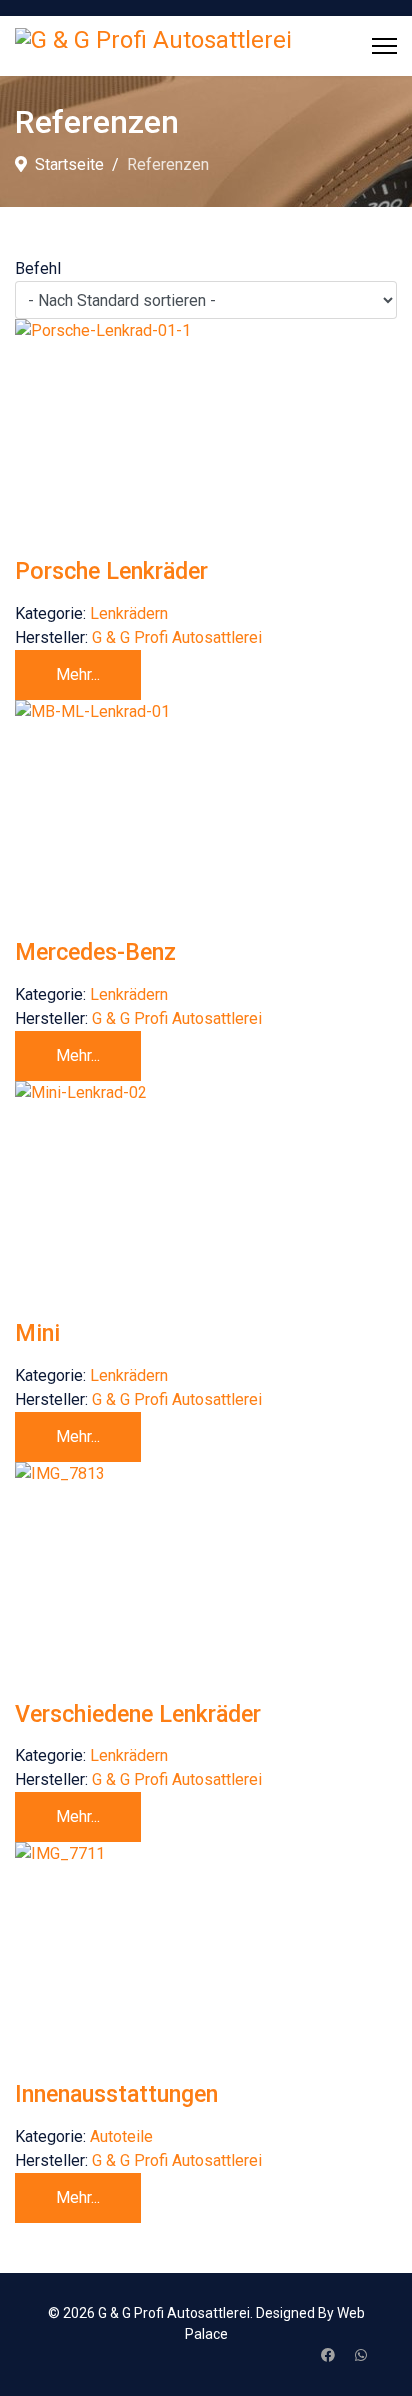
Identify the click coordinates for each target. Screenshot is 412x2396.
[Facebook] (328, 2355)
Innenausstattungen (116, 2094)
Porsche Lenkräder (111, 571)
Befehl (38, 268)
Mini (37, 1333)
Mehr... (78, 674)
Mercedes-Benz (95, 952)
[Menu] (384, 46)
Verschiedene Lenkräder (138, 1714)
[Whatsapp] (361, 2355)
